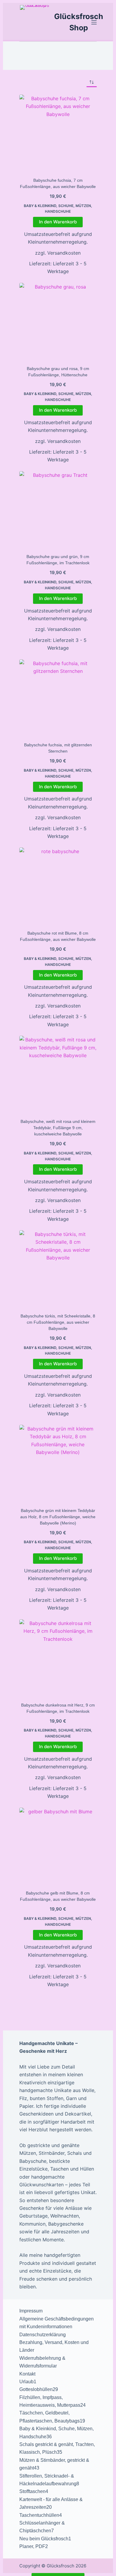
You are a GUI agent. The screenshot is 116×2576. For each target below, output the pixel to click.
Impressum (31, 2311)
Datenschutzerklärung (43, 2335)
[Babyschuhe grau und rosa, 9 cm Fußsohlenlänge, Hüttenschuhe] (58, 322)
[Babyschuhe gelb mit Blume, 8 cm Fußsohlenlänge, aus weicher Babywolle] (58, 1846)
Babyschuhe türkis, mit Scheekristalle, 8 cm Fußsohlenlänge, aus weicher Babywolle (58, 1322)
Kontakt (27, 2374)
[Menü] (94, 22)
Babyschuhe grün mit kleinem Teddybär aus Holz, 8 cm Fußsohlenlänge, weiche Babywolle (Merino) (58, 1517)
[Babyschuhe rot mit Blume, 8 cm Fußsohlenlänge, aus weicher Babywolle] (58, 886)
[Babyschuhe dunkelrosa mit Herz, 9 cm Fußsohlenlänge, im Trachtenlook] (58, 1658)
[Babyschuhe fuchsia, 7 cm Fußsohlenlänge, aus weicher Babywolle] (58, 133)
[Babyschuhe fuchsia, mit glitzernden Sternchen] (58, 698)
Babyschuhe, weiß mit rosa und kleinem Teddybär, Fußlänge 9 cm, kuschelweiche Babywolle (58, 1128)
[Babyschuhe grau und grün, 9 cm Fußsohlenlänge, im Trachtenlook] (58, 510)
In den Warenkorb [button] (58, 222)
